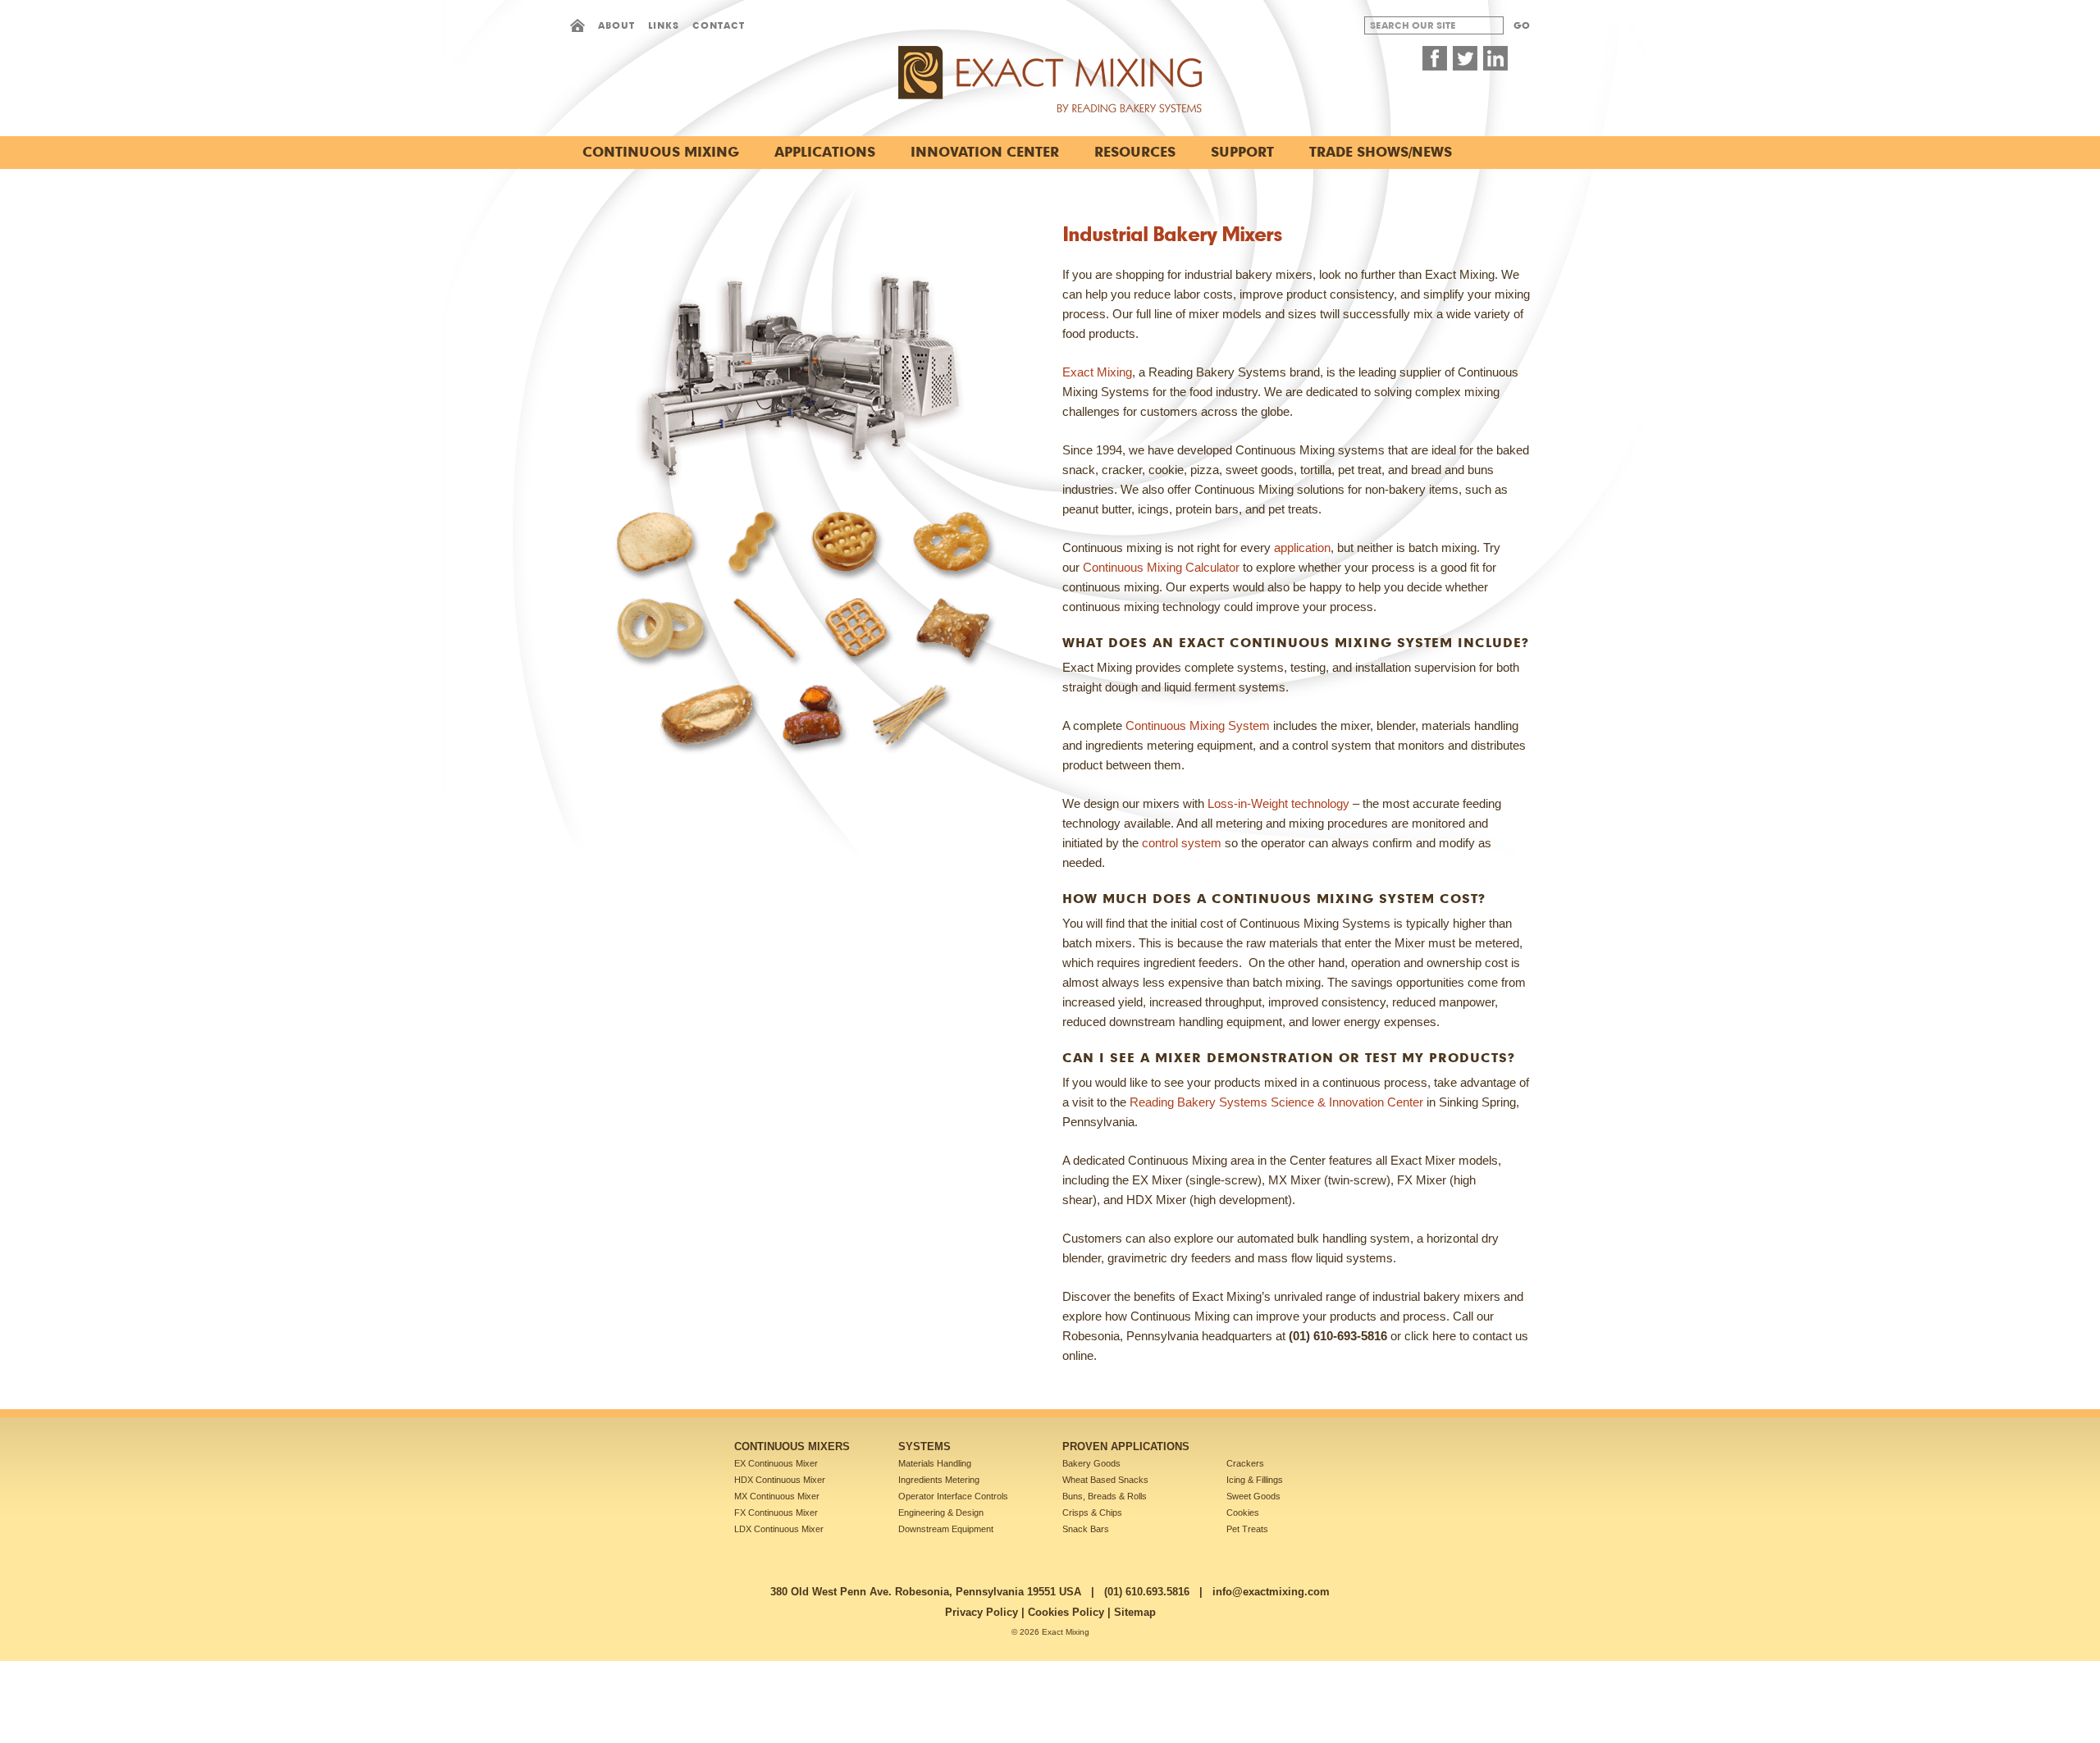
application (1302, 548)
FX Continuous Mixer (776, 1513)
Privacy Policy (982, 1612)
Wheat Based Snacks (1105, 1480)
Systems (924, 1446)
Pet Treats (1247, 1529)
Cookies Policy (1066, 1612)
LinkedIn (1495, 58)
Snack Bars (1086, 1529)
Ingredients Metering (939, 1480)
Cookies (1243, 1513)
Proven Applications (1126, 1446)
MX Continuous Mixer (777, 1496)
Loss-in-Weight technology (1278, 803)
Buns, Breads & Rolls (1105, 1496)
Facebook (1435, 58)
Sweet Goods (1253, 1496)
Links (664, 25)
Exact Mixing (1097, 372)
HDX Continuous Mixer (780, 1480)
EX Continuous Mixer (776, 1463)
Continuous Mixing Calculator (1161, 567)
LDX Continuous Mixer (779, 1529)
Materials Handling (935, 1463)
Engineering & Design (941, 1513)
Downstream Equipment (946, 1529)
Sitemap (1135, 1612)
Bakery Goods (1091, 1463)
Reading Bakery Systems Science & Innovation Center (1276, 1102)
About (616, 25)
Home (577, 25)
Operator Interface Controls (953, 1496)
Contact (719, 25)
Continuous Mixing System (1198, 725)
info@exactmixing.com (1271, 1592)
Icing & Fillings (1255, 1480)
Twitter (1465, 58)
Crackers (1245, 1463)
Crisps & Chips (1092, 1513)
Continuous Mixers (792, 1446)
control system (1182, 843)
